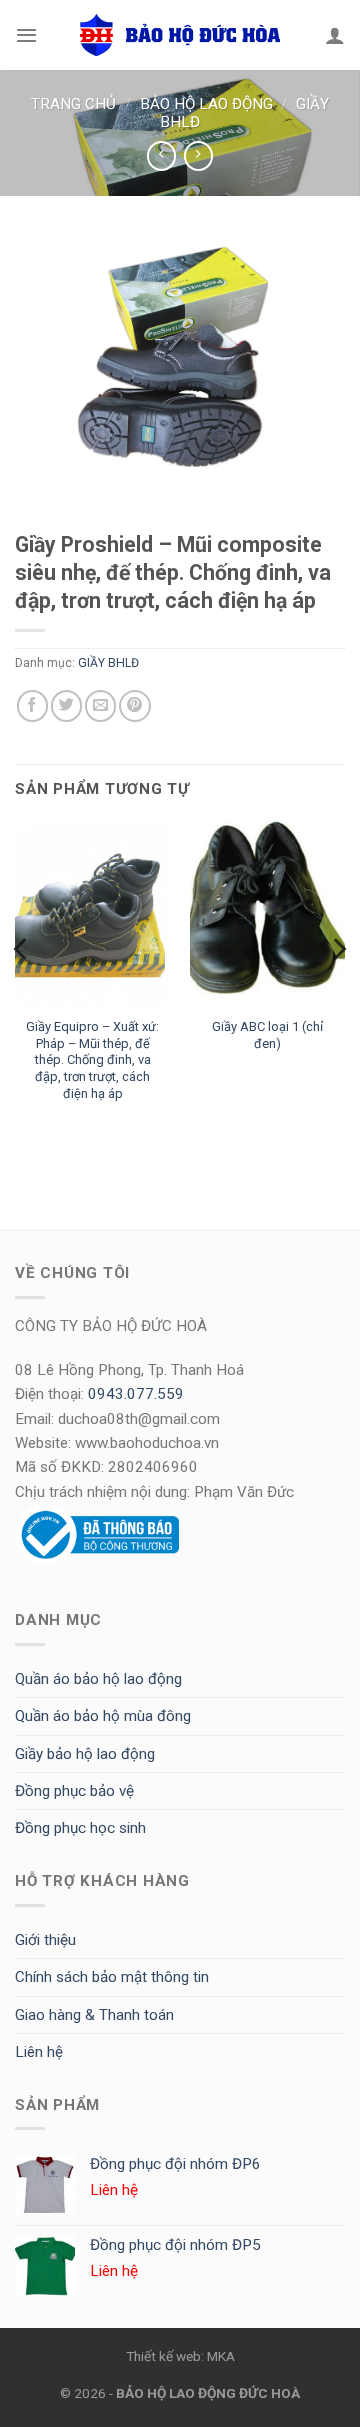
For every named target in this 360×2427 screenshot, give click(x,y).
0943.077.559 (136, 1394)
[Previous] (22, 988)
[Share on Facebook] (32, 705)
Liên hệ (39, 2052)
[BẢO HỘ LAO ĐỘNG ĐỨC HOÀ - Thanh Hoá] (180, 35)
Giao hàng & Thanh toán (94, 2015)
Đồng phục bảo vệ (74, 1791)
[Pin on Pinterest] (134, 705)
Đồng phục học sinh (80, 1828)
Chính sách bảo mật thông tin (112, 1977)
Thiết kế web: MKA (180, 2356)
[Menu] (26, 35)
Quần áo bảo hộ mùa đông (103, 1716)
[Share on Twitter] (66, 705)
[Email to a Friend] (100, 705)
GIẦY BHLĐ (108, 663)
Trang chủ (73, 104)
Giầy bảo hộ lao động (85, 1754)
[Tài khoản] (335, 35)
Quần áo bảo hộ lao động (98, 1679)
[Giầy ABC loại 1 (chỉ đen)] (267, 914)
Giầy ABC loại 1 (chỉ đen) (267, 1035)
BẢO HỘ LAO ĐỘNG (206, 104)
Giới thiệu (45, 1940)
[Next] (338, 988)
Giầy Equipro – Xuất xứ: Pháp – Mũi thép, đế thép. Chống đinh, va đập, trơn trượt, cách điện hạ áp (92, 1060)
